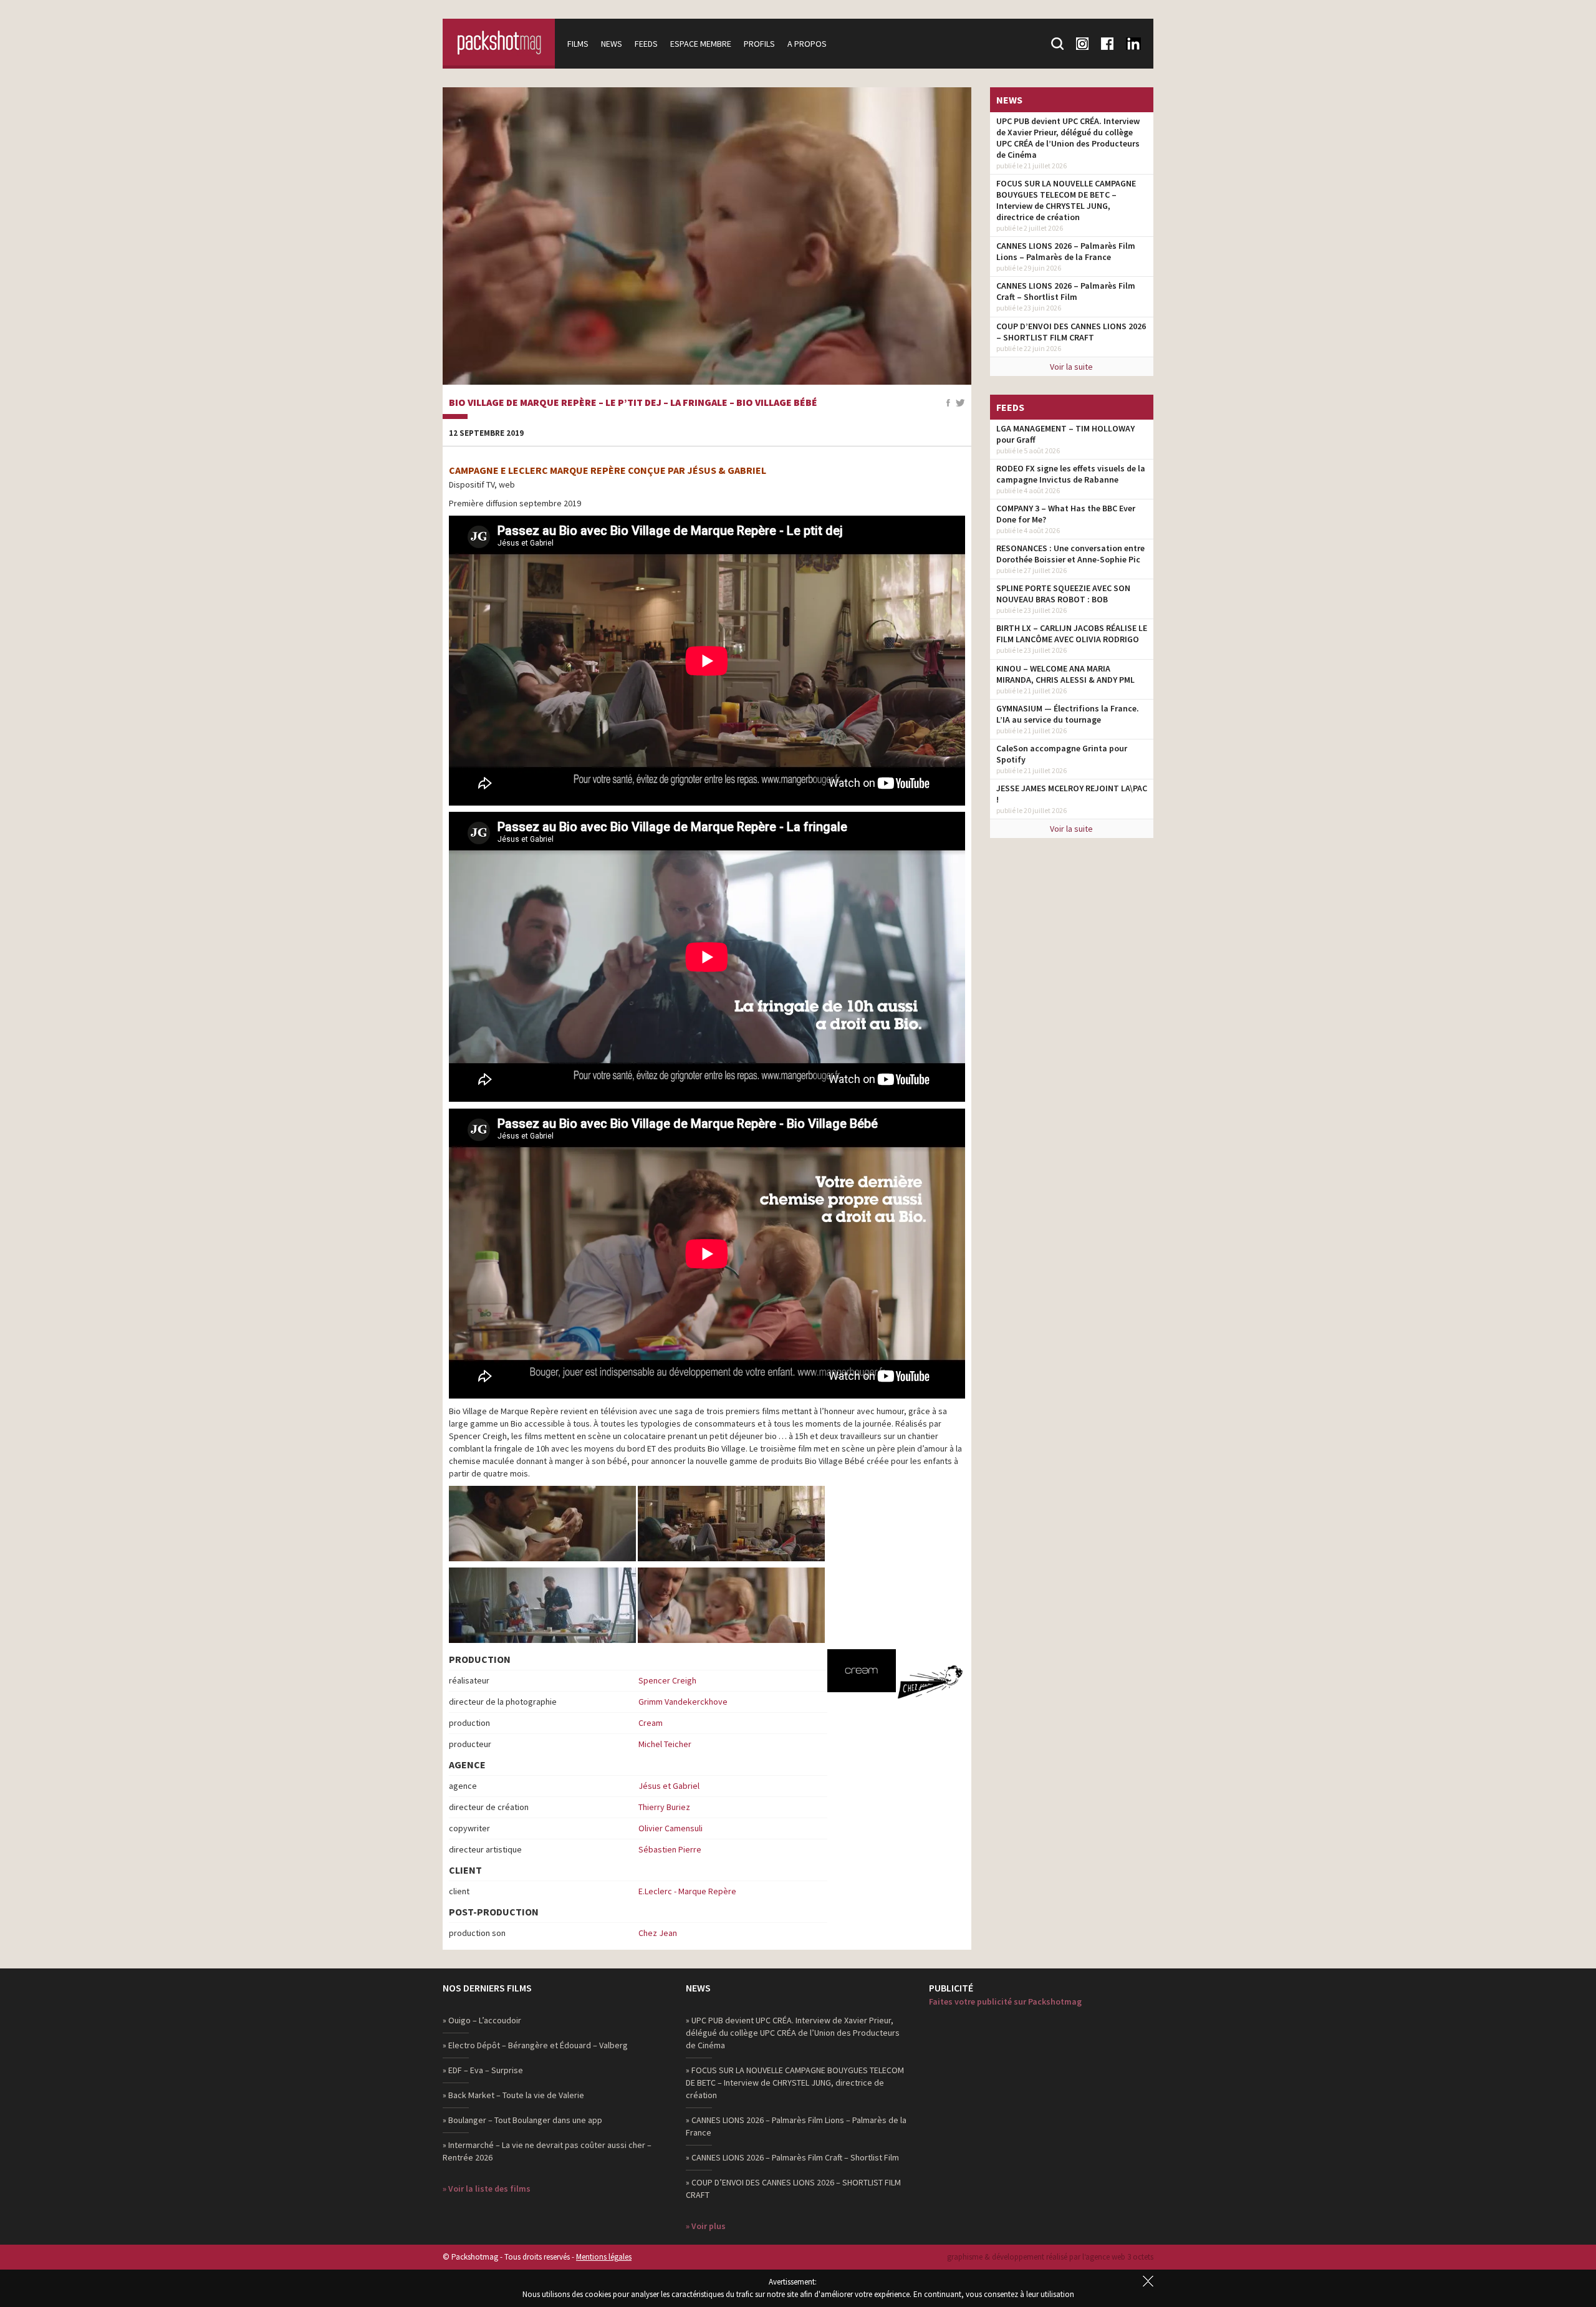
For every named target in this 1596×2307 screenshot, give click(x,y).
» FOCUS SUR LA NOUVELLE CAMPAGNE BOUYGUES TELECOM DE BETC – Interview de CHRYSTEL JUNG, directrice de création (795, 2083)
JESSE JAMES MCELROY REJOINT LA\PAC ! (1072, 794)
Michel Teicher (665, 1744)
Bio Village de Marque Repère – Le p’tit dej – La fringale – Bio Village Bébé (633, 403)
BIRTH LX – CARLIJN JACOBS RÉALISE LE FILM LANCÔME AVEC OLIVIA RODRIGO (1072, 633)
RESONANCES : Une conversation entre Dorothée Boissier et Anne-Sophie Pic (1070, 554)
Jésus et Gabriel (669, 1786)
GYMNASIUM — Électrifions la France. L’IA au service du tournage (1068, 714)
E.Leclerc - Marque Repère (687, 1891)
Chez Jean (658, 1933)
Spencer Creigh (667, 1680)
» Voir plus (706, 2226)
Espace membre (701, 44)
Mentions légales (604, 2257)
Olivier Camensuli (671, 1828)
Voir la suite (1071, 367)
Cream (651, 1723)
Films (578, 44)
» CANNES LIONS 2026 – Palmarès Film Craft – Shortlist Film (792, 2157)
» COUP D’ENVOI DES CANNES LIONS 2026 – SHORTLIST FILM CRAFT (793, 2189)
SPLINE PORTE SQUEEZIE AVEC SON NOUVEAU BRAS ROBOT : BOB (1063, 594)
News (612, 44)
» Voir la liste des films (487, 2189)
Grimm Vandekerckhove (683, 1702)
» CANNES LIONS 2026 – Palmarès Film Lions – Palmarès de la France (796, 2126)
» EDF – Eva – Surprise (483, 2070)
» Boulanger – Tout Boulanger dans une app (522, 2120)
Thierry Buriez (664, 1807)
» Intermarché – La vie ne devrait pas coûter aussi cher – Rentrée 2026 (547, 2151)
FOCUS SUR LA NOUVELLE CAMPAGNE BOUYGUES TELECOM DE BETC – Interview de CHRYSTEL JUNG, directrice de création (1066, 200)
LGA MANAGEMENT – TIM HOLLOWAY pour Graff (1065, 434)
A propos (807, 44)
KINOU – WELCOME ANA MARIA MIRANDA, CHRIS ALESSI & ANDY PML (1065, 674)
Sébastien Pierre (670, 1849)
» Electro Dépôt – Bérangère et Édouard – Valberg (535, 2045)
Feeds (646, 44)
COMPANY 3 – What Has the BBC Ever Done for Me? (1066, 514)
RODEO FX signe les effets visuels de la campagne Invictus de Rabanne (1071, 474)
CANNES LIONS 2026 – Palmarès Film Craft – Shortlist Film (1066, 291)
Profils (759, 44)
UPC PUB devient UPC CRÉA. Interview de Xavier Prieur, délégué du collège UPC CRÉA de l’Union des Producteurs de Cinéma (1068, 138)
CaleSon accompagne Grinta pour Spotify (1062, 754)
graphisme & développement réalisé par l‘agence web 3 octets (1050, 2257)
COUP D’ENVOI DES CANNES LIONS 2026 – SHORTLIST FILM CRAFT (1071, 332)
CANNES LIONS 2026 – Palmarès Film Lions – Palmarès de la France (1066, 251)
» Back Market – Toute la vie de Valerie (513, 2095)
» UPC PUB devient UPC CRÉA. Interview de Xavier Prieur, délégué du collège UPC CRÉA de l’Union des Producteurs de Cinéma (793, 2033)
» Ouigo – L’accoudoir (482, 2020)
